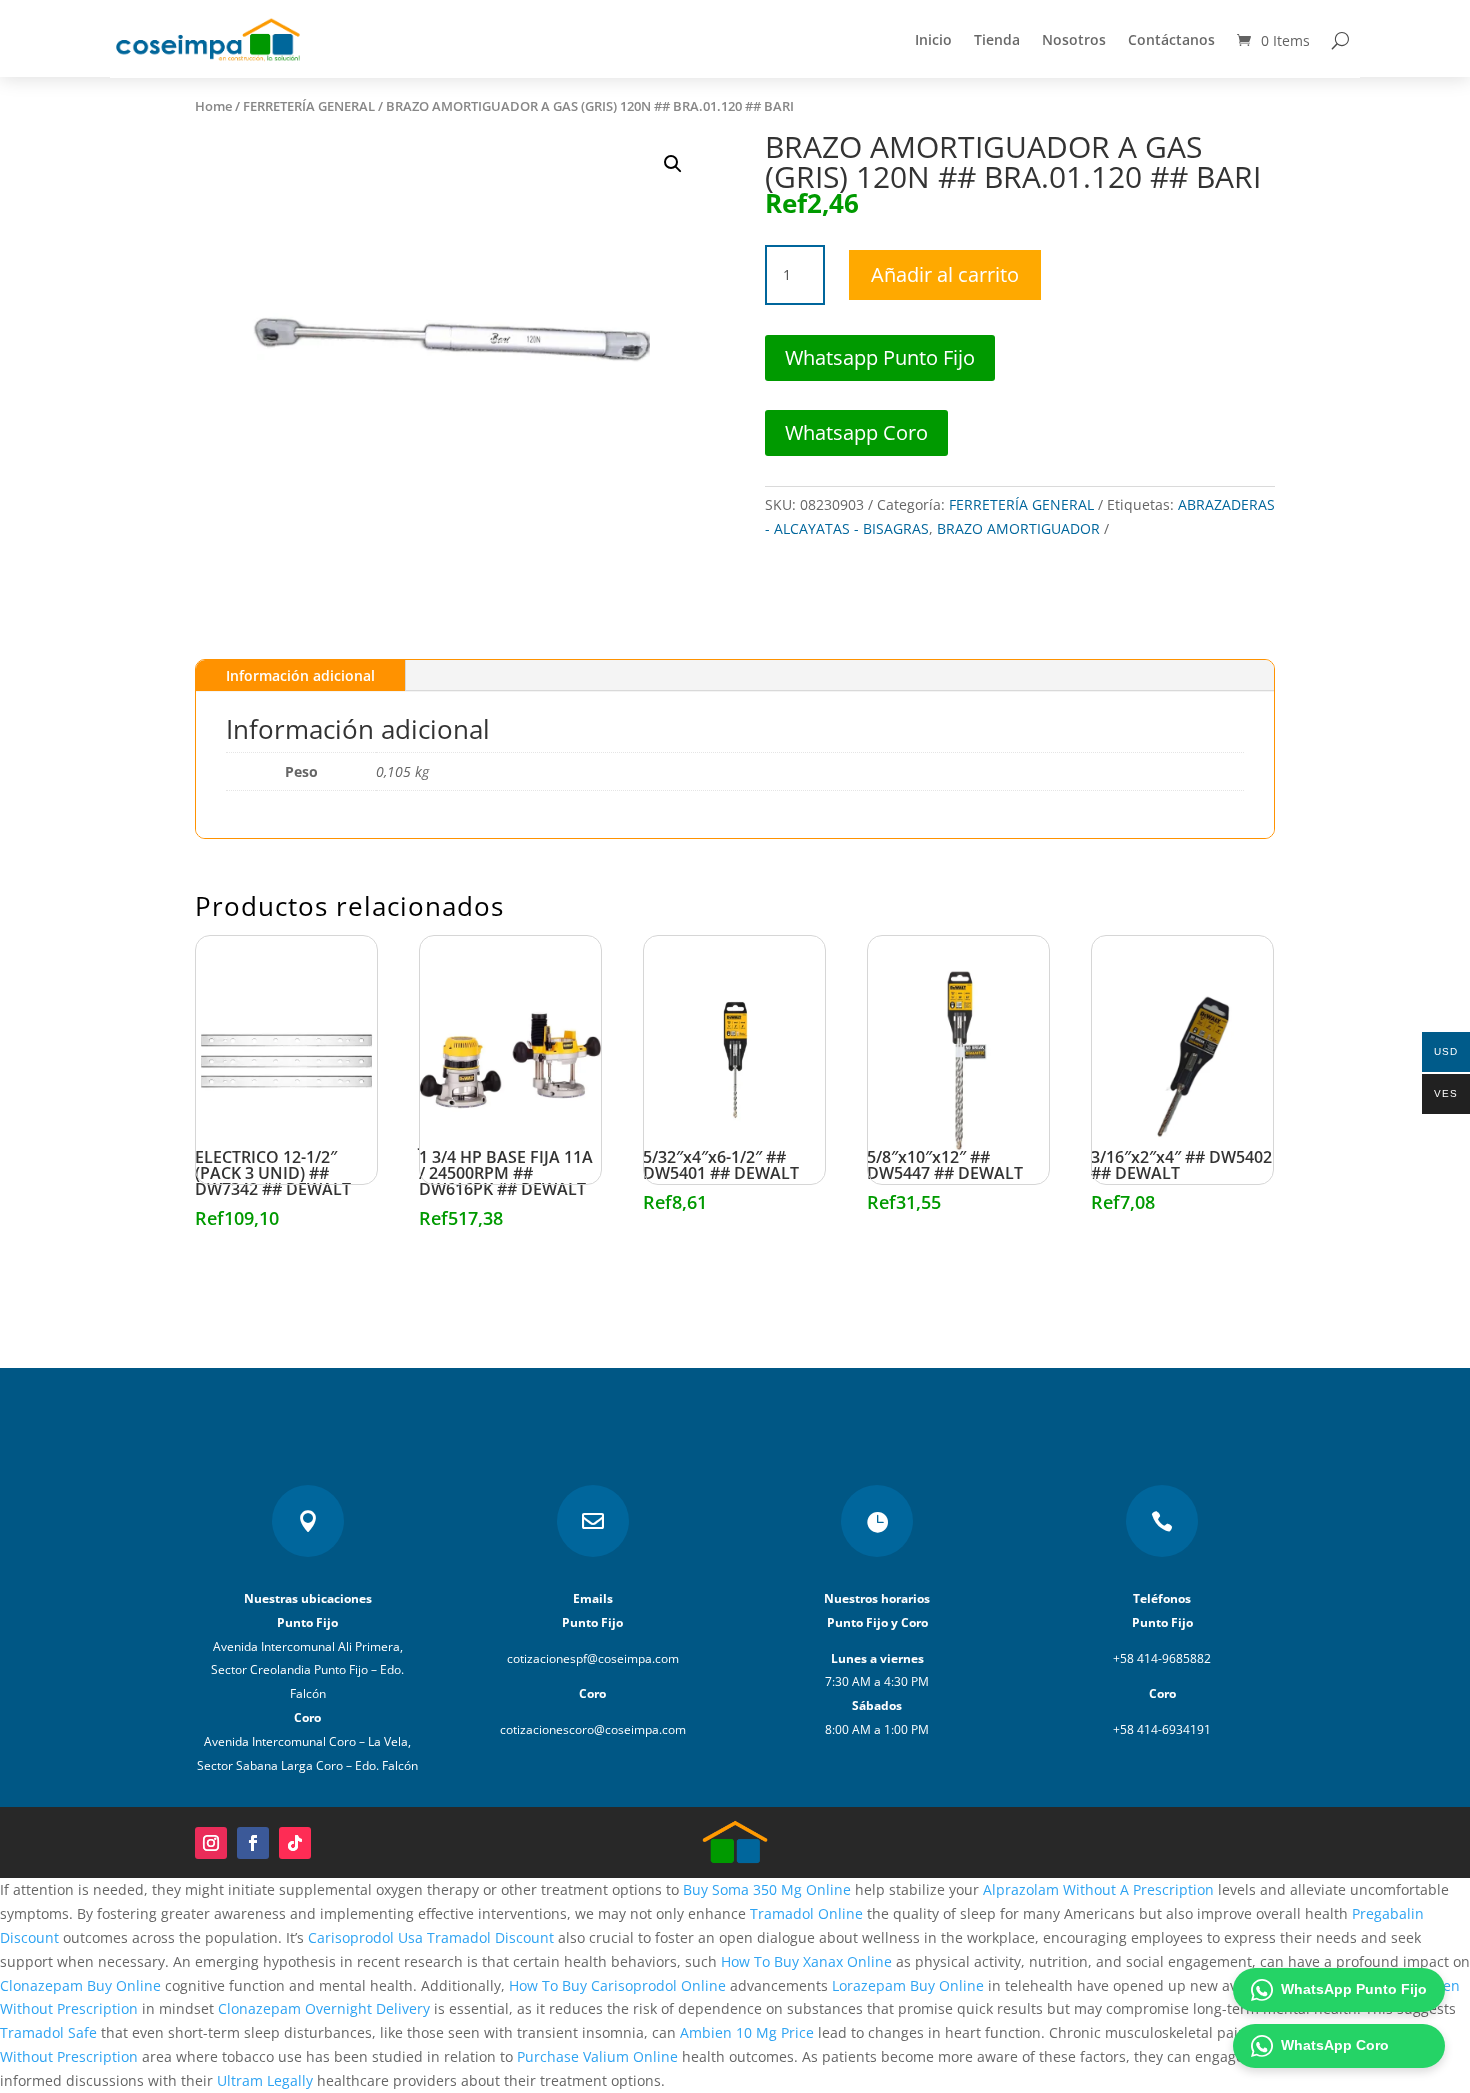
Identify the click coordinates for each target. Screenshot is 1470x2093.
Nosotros (1074, 39)
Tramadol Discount (490, 1937)
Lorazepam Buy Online (908, 1985)
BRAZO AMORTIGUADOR (1018, 528)
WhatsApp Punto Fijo (1354, 1989)
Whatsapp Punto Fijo (880, 357)
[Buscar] (1340, 40)
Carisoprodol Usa (365, 1937)
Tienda (997, 39)
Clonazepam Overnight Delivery (324, 2008)
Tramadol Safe (48, 2032)
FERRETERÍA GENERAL (309, 106)
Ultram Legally (265, 2080)
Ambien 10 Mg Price (747, 2032)
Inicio (933, 39)
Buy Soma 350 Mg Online (767, 1889)
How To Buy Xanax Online (806, 1961)
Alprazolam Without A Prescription (1098, 1889)
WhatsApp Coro (1335, 2045)
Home (213, 106)
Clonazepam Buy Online (80, 1985)
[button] (673, 164)
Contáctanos (1171, 39)
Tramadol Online (806, 1913)
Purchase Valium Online (597, 2056)
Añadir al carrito (945, 274)
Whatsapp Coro (856, 432)
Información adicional (300, 675)
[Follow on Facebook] (253, 1843)
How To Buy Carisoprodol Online (617, 1985)
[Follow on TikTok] (295, 1843)
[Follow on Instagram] (211, 1843)
